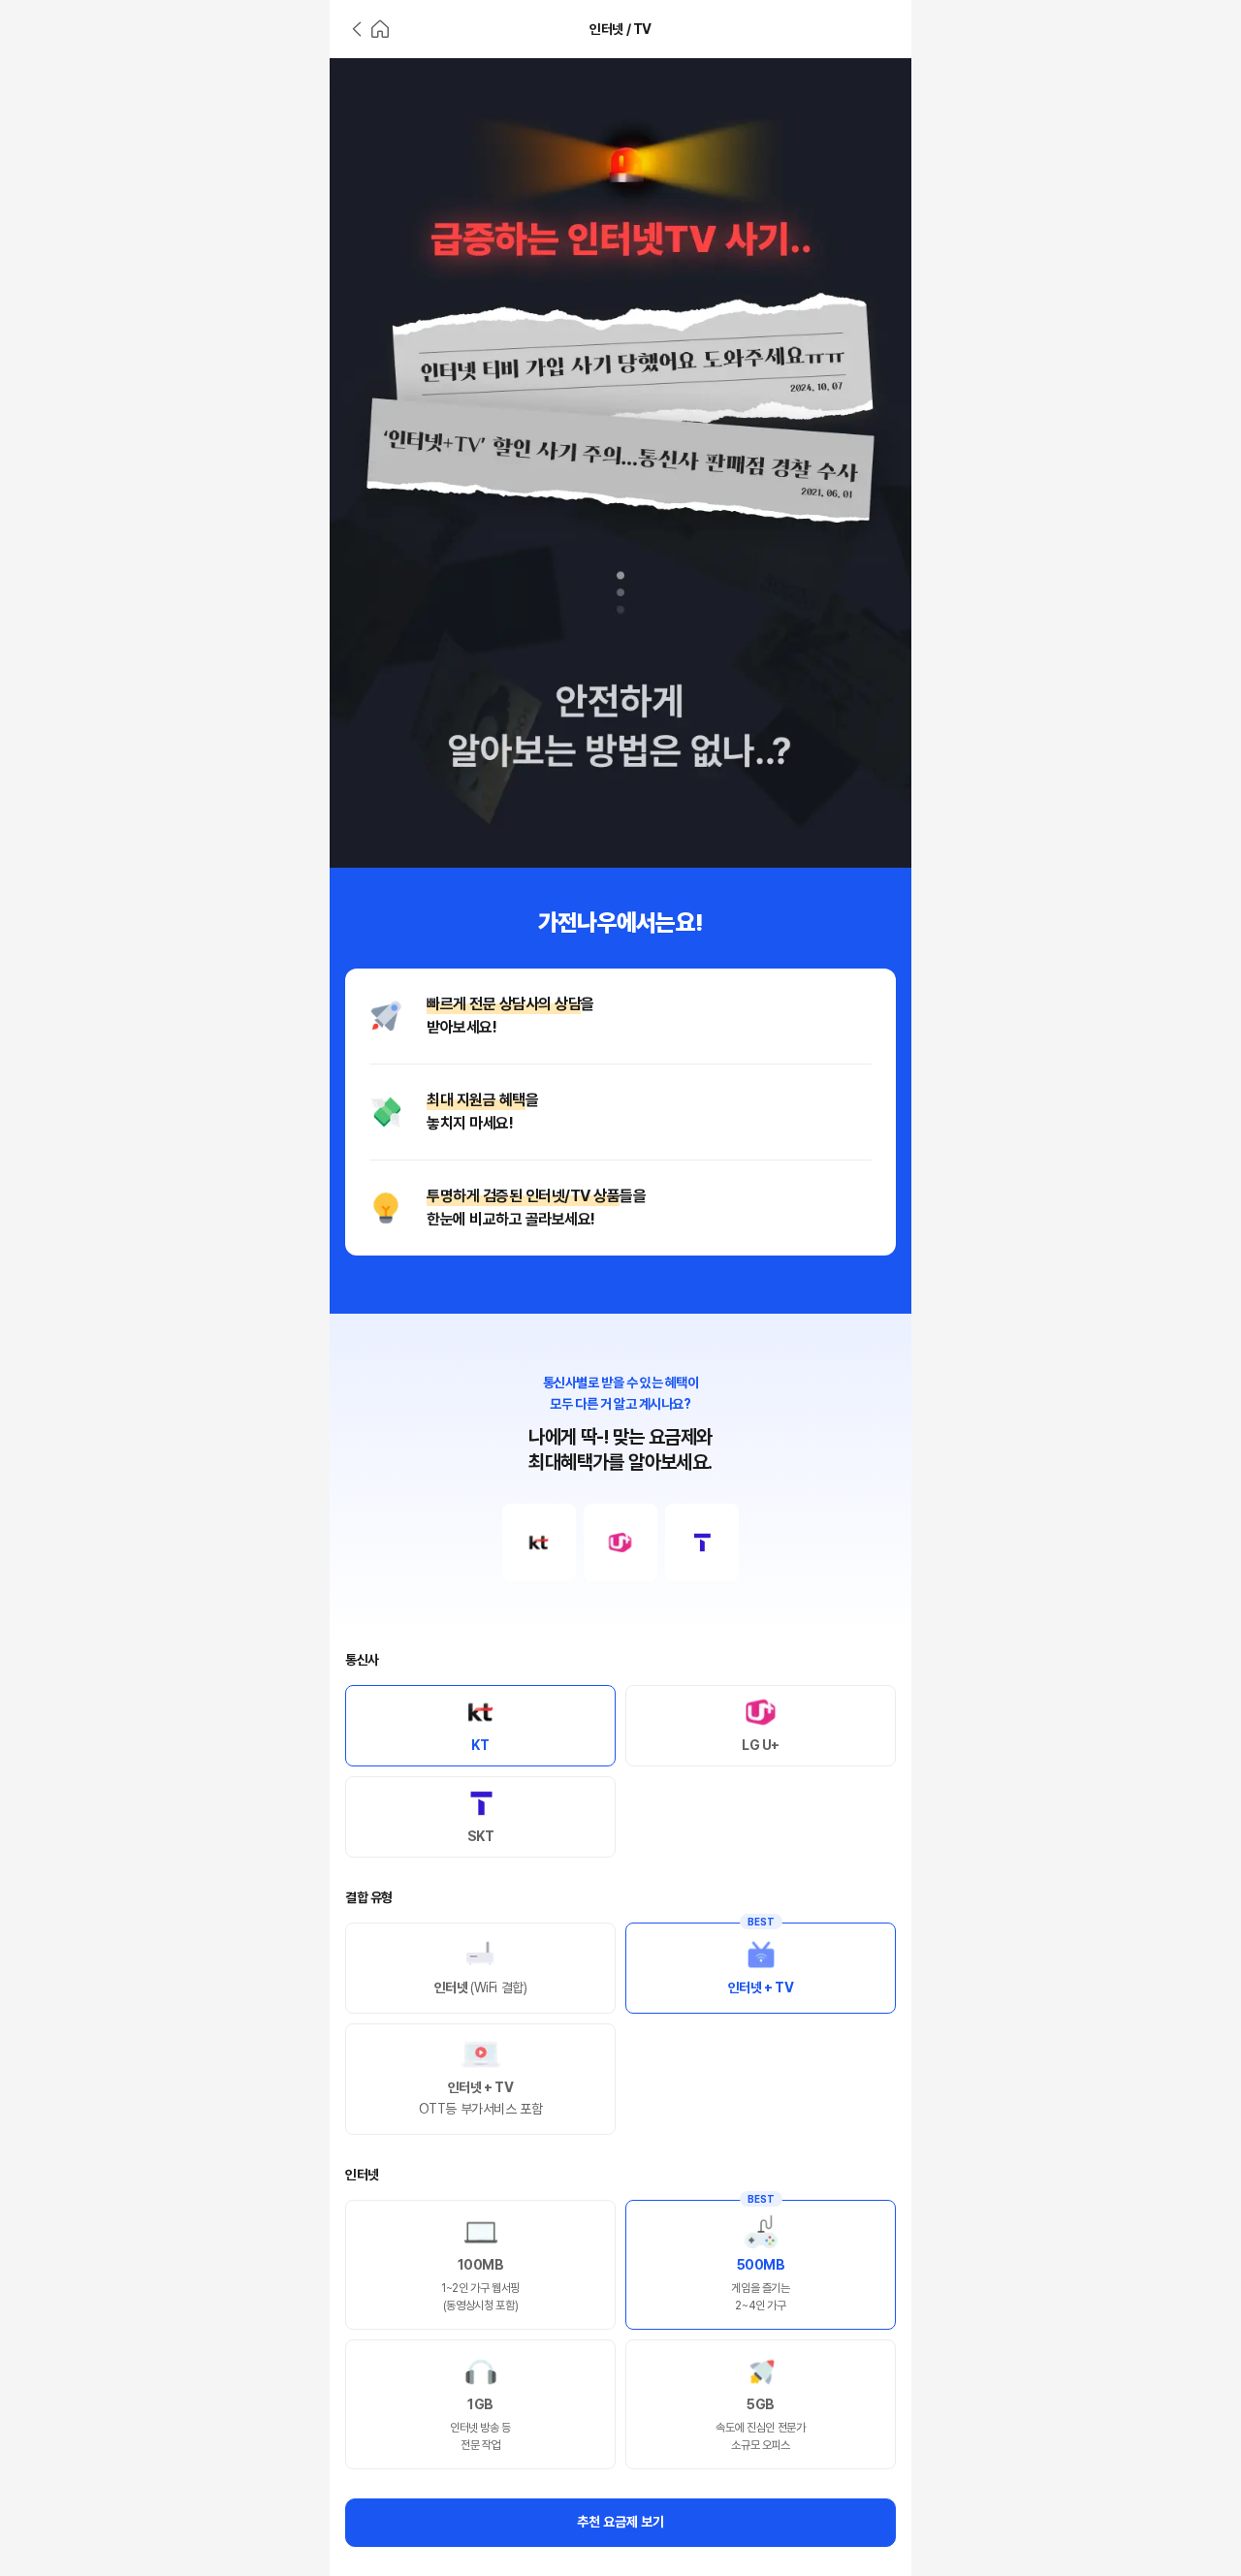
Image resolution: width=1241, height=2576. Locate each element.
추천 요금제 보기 (620, 2522)
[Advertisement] (165, 349)
